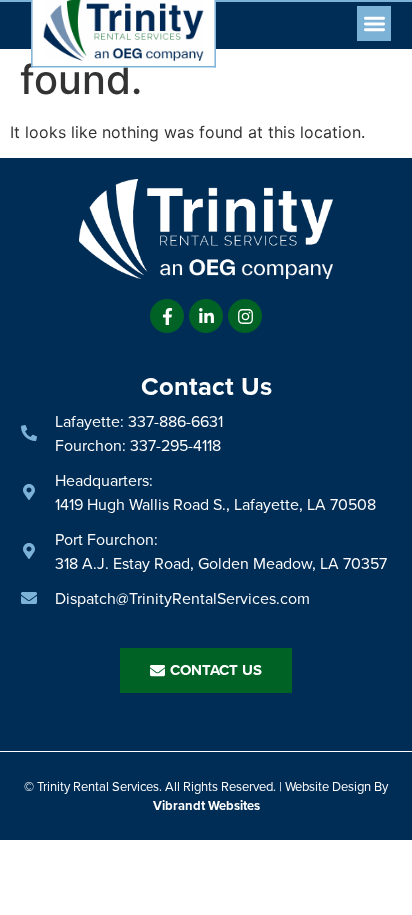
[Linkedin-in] (206, 316)
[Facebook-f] (167, 316)
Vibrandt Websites (206, 805)
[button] (374, 23)
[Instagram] (245, 316)
